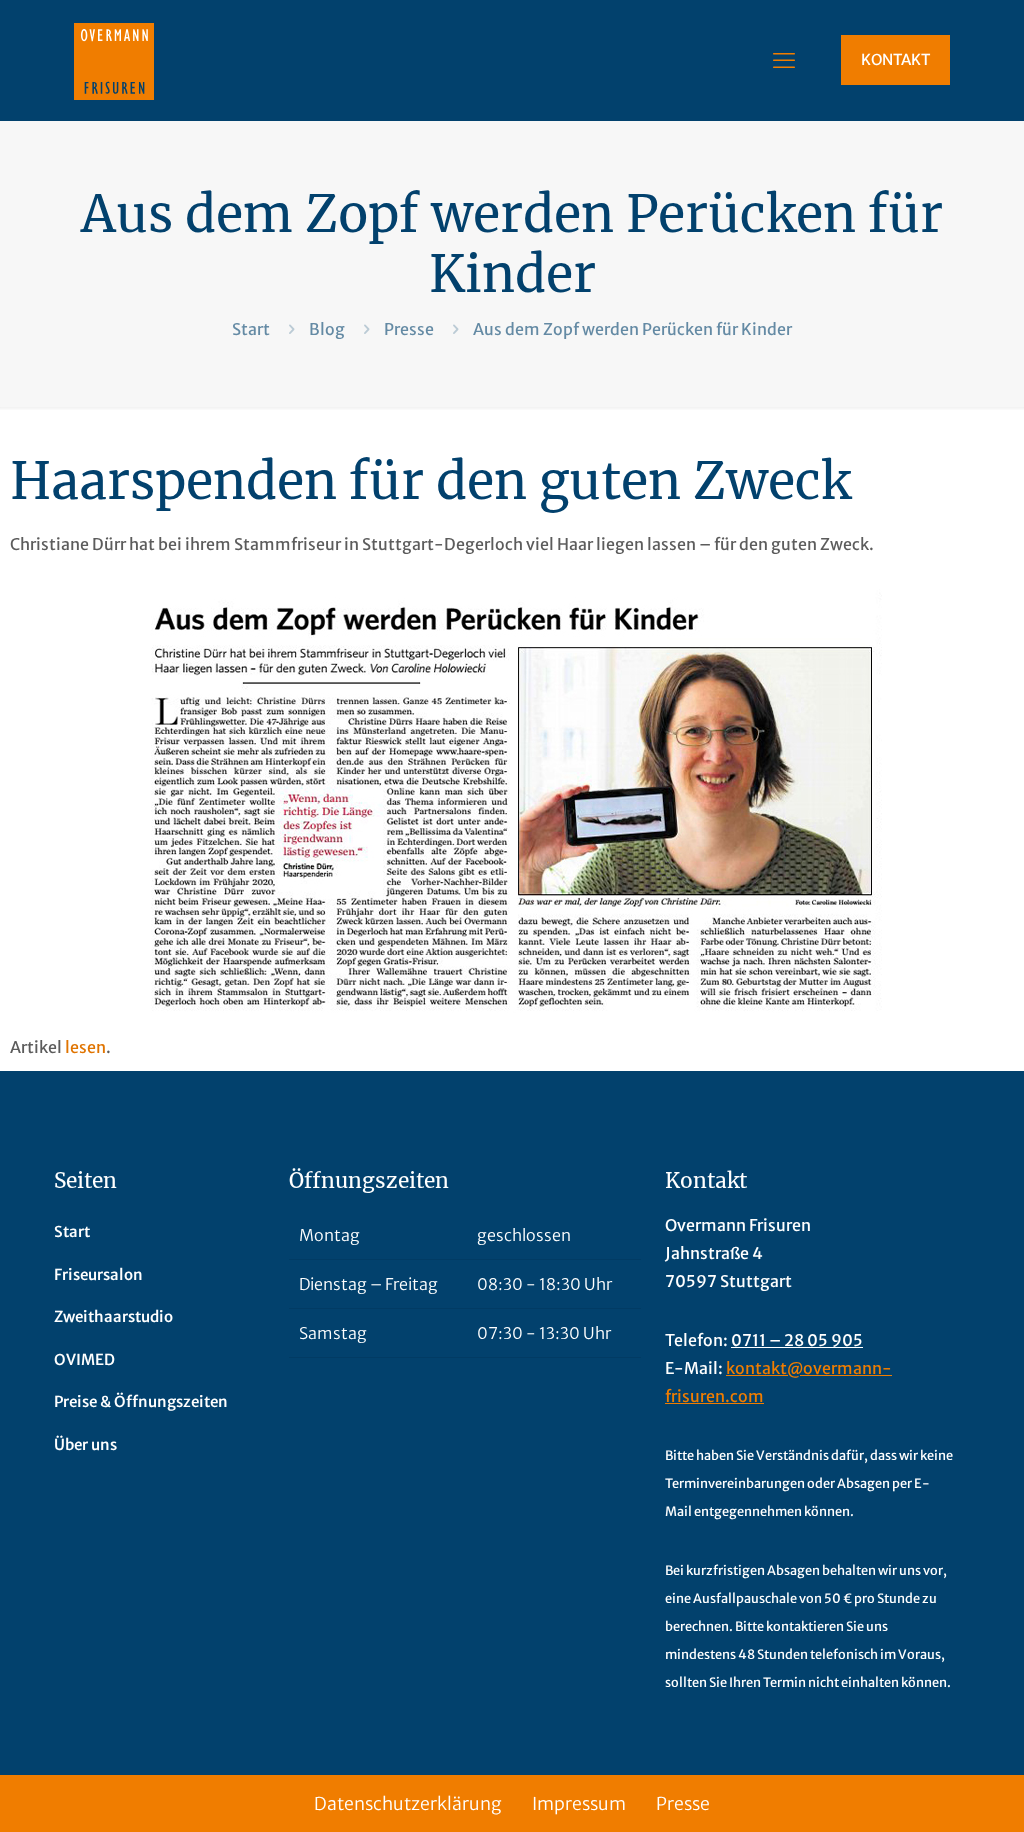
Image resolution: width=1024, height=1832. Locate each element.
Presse (409, 329)
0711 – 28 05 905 (797, 1340)
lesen (85, 1047)
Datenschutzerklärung (408, 1804)
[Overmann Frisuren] (114, 60)
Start (251, 329)
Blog (327, 329)
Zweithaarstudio (113, 1316)
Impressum (579, 1804)
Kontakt (895, 59)
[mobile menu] (784, 60)
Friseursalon (98, 1274)
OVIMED (84, 1359)
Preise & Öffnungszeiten (141, 1401)
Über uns (85, 1444)
